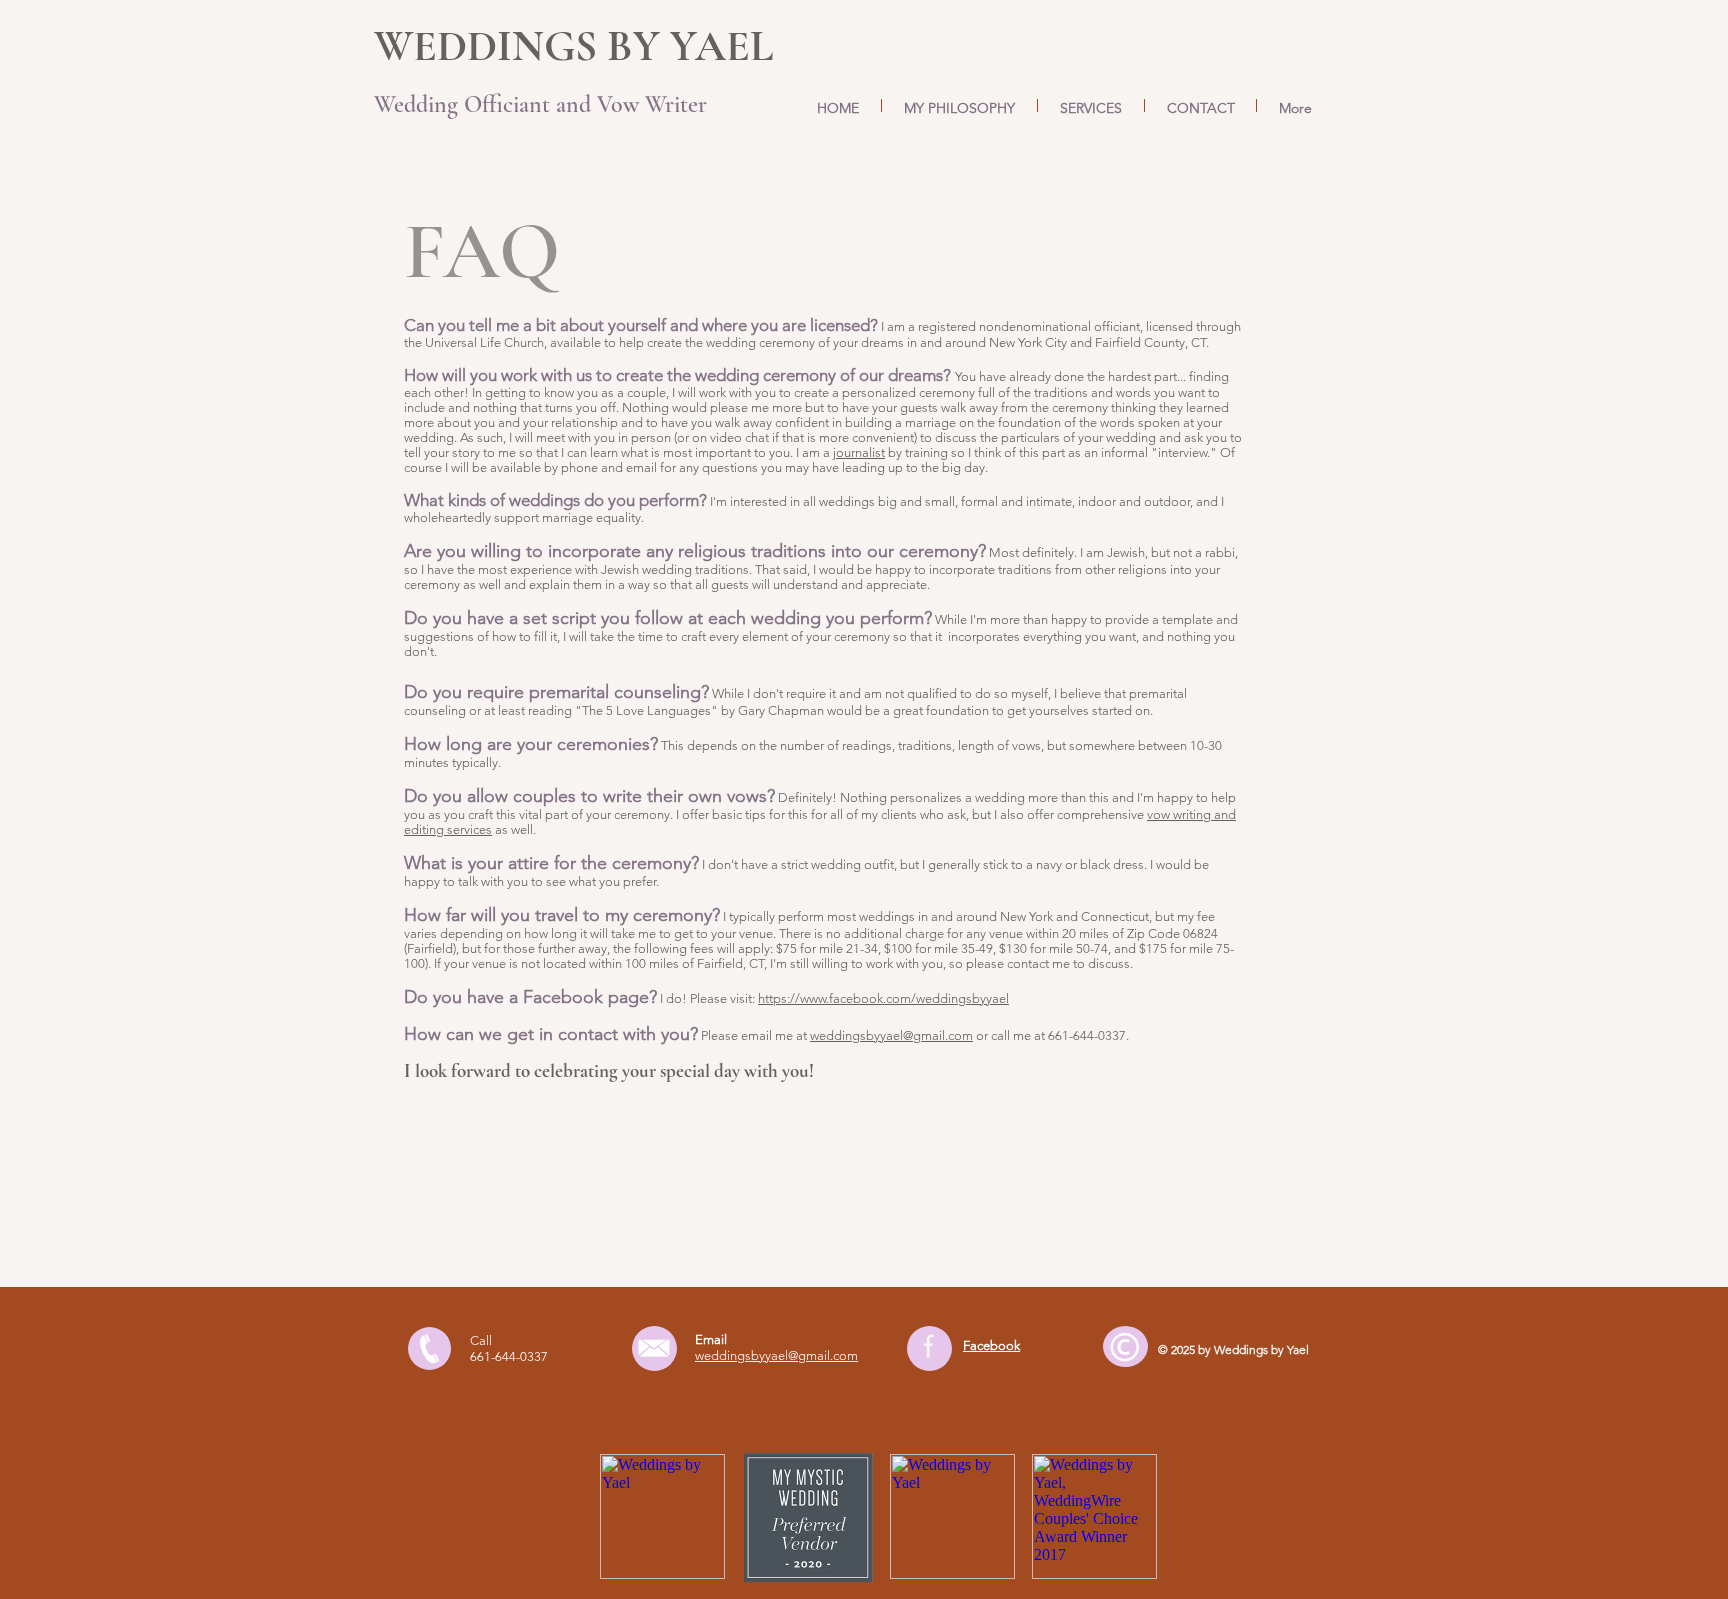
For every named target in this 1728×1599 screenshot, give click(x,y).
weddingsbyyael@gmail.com (891, 1035)
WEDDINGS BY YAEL (573, 46)
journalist (859, 452)
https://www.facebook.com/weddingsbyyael (883, 998)
